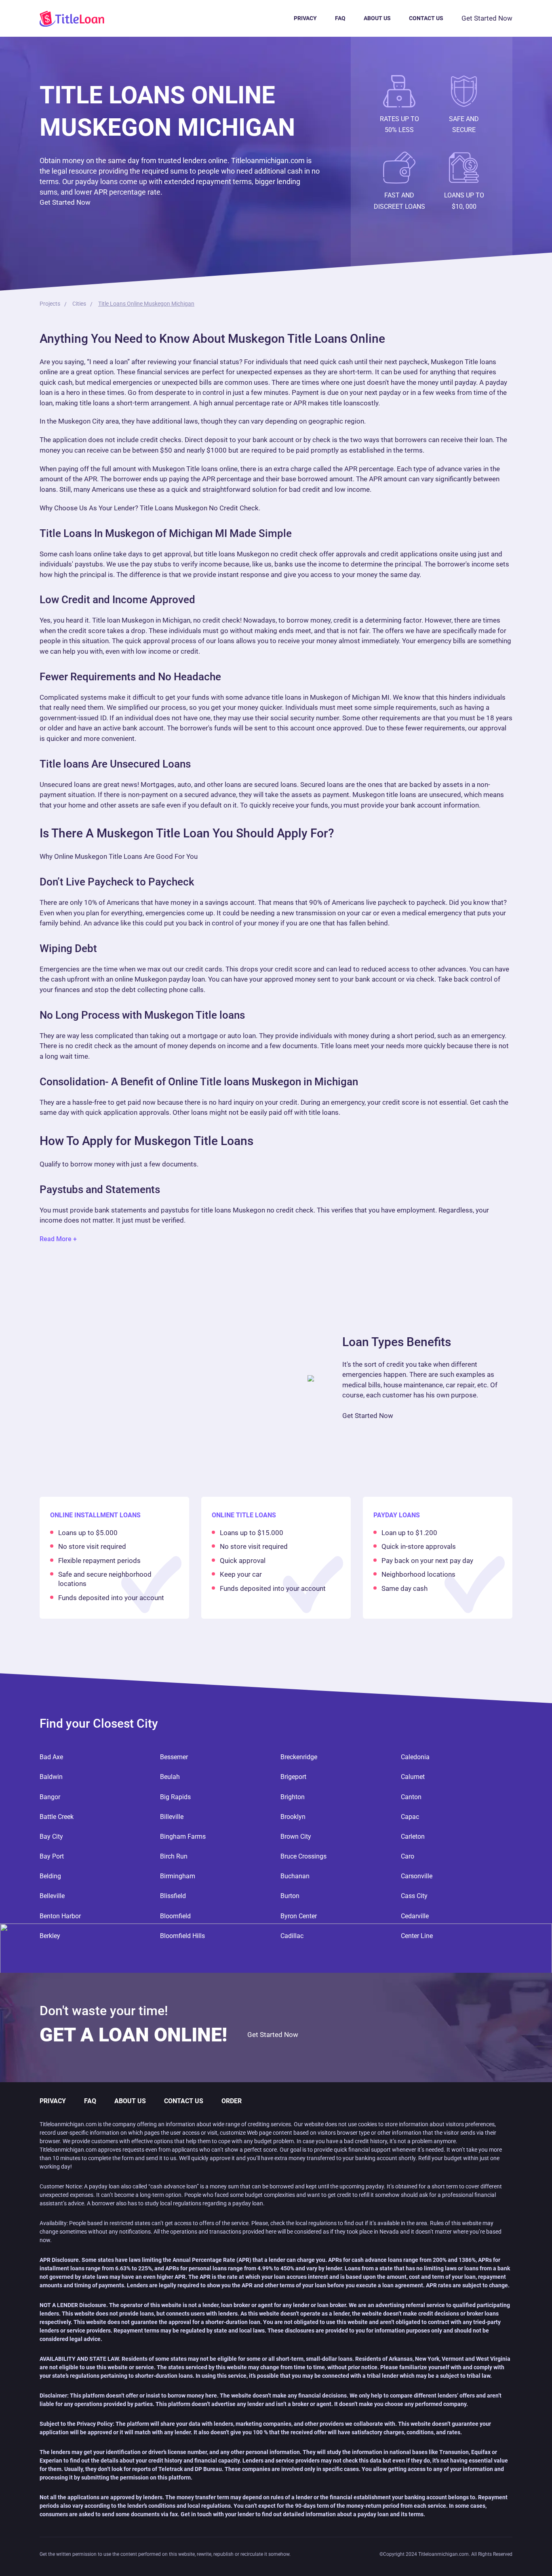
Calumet (413, 1777)
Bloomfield (175, 1916)
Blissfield (173, 1896)
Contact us (426, 18)
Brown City (296, 1837)
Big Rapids (175, 1797)
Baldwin (51, 1777)
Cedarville (415, 1916)
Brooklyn (293, 1817)
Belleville (52, 1896)
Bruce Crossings (303, 1856)
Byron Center (299, 1916)
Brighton (293, 1797)
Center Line (417, 1936)
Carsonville (417, 1876)
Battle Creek (57, 1817)
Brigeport (293, 1777)
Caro (408, 1856)
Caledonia (415, 1757)
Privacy (305, 18)
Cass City (414, 1896)
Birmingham (178, 1876)
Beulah (170, 1777)
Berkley (50, 1936)
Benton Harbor (60, 1916)
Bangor (50, 1797)
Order (232, 2101)
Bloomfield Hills (182, 1936)
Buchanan (295, 1876)
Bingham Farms (183, 1837)
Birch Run (174, 1856)
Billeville (172, 1817)
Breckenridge (299, 1757)
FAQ (340, 18)
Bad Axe (51, 1757)
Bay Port (52, 1856)
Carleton (413, 1837)
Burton (290, 1896)
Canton (411, 1797)
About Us (377, 18)
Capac (410, 1817)
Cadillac (292, 1936)
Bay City (51, 1837)
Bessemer (174, 1757)
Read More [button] (56, 1239)
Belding (50, 1876)
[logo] (81, 18)
